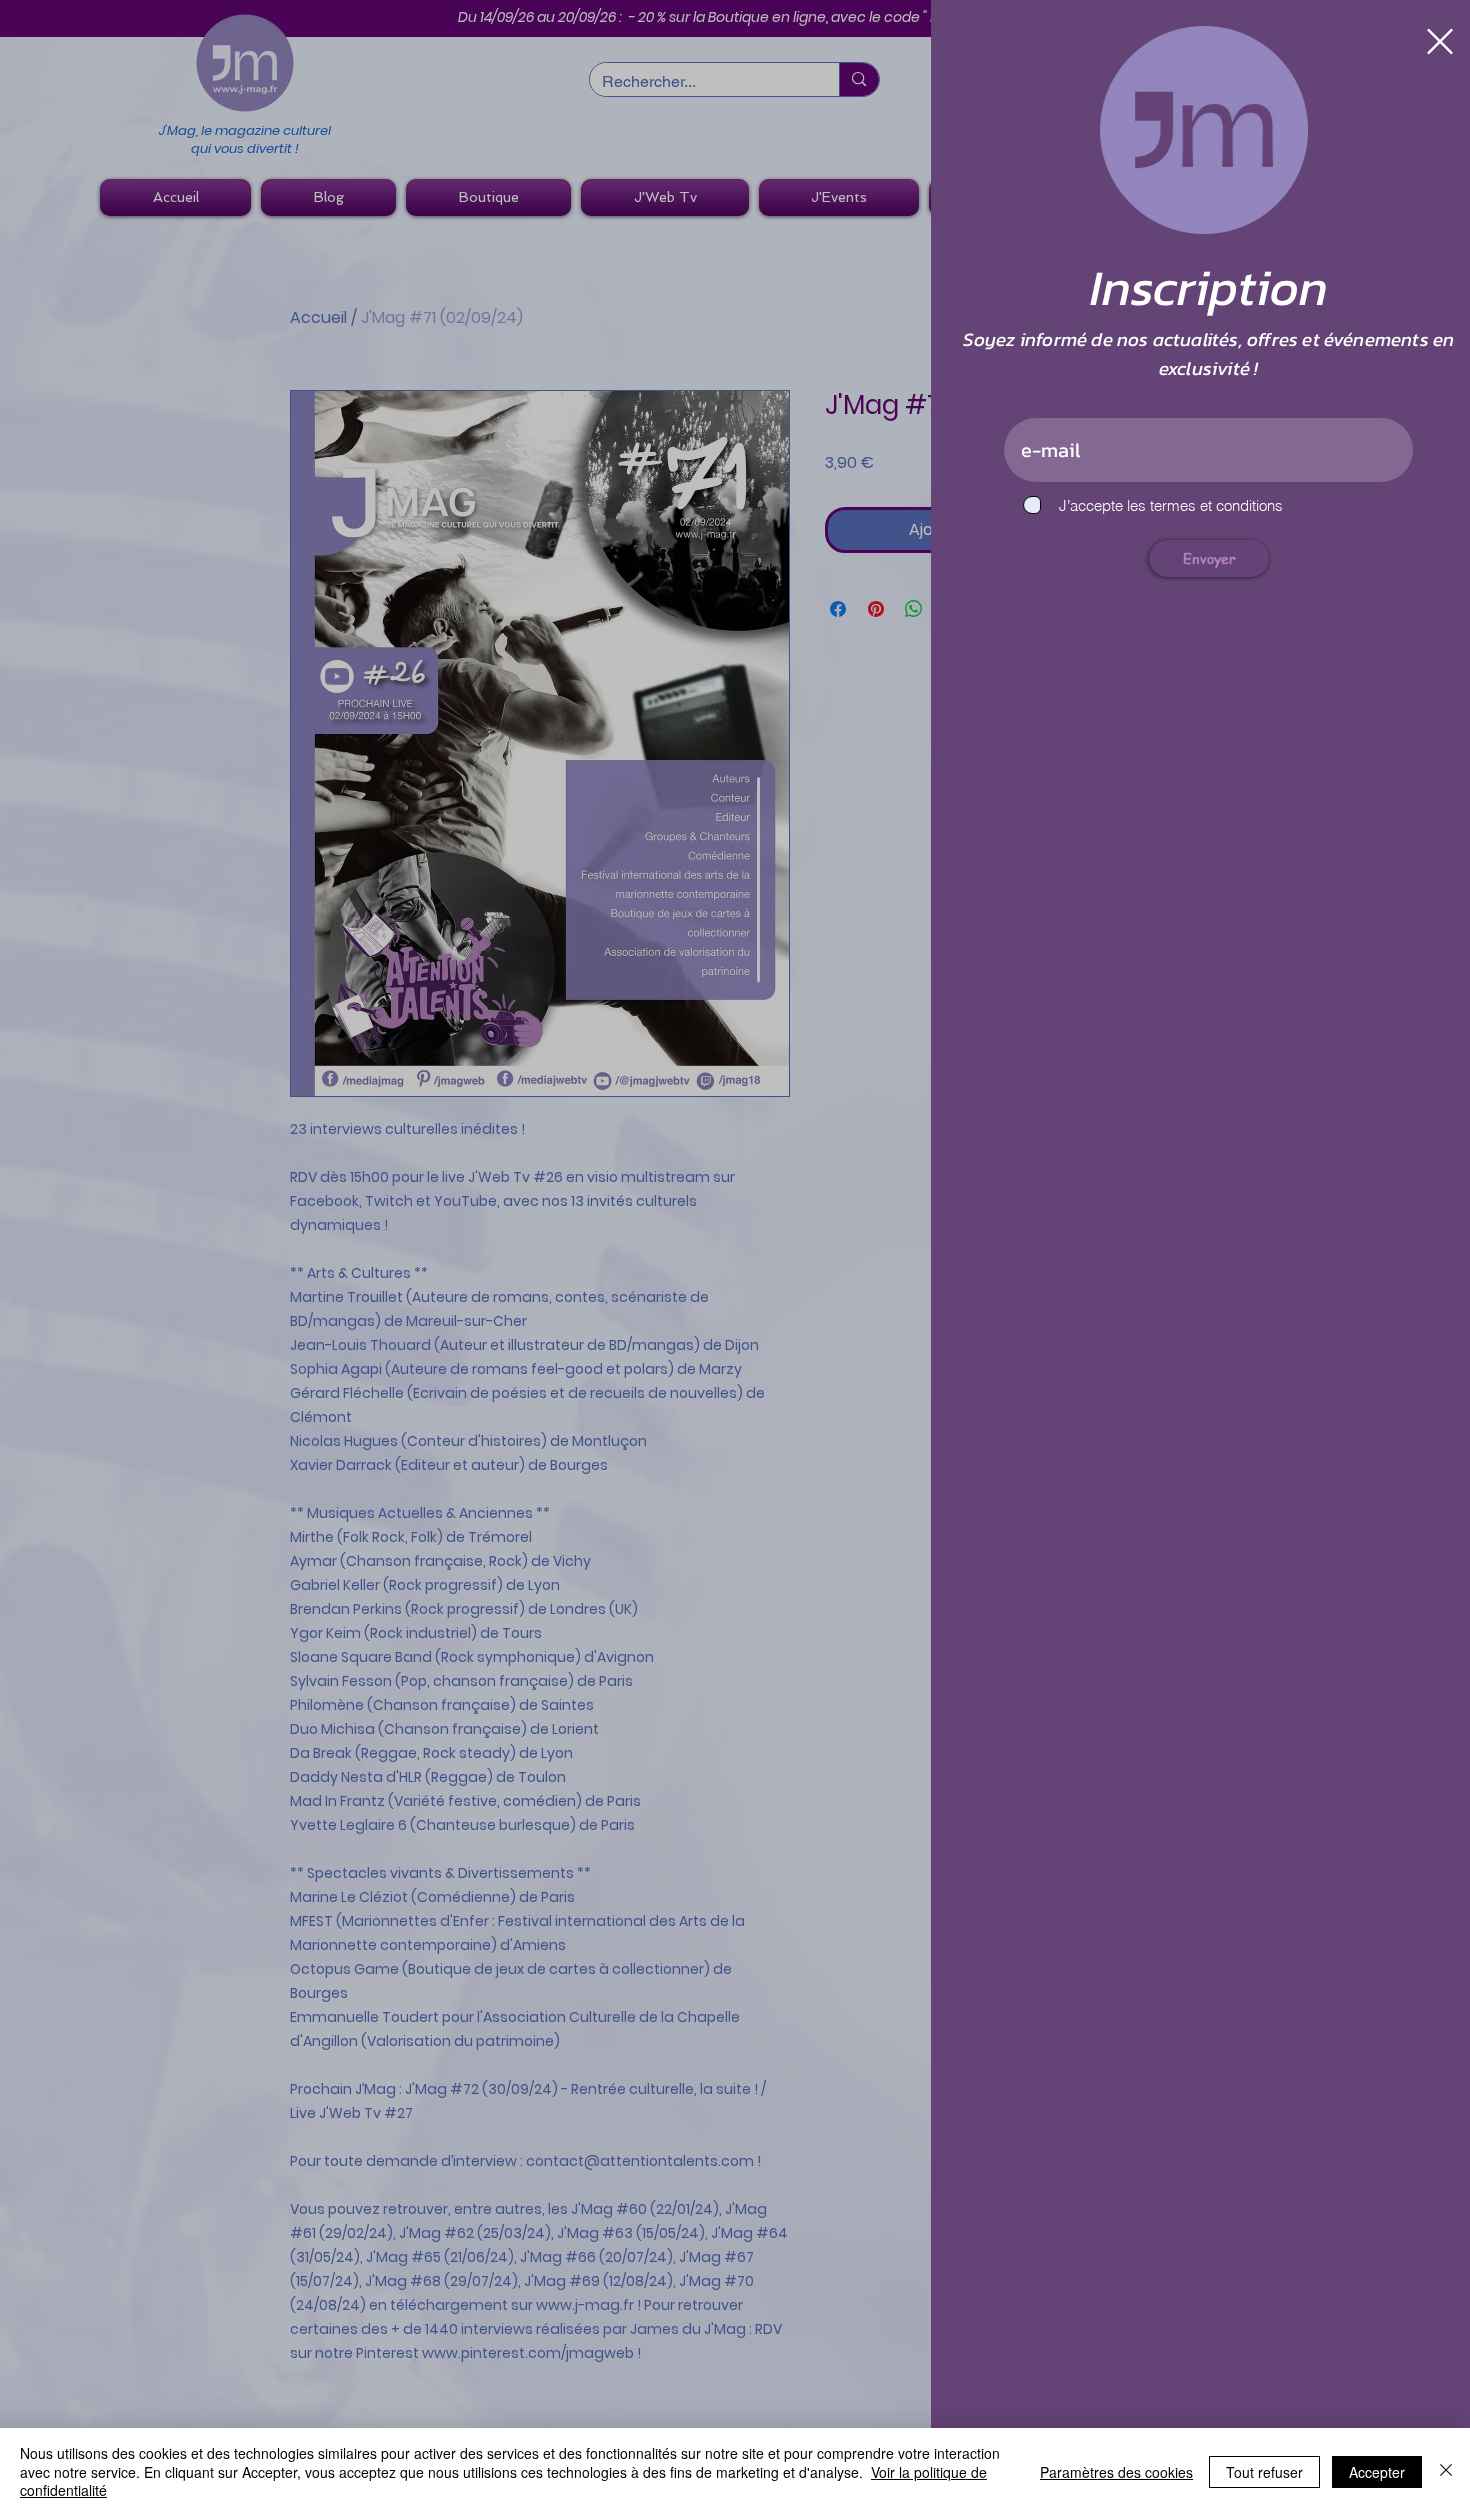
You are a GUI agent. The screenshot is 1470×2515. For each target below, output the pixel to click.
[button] (1422, 41)
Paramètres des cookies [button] (1116, 2472)
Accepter (1377, 2472)
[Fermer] (1446, 2471)
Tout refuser (1264, 2472)
